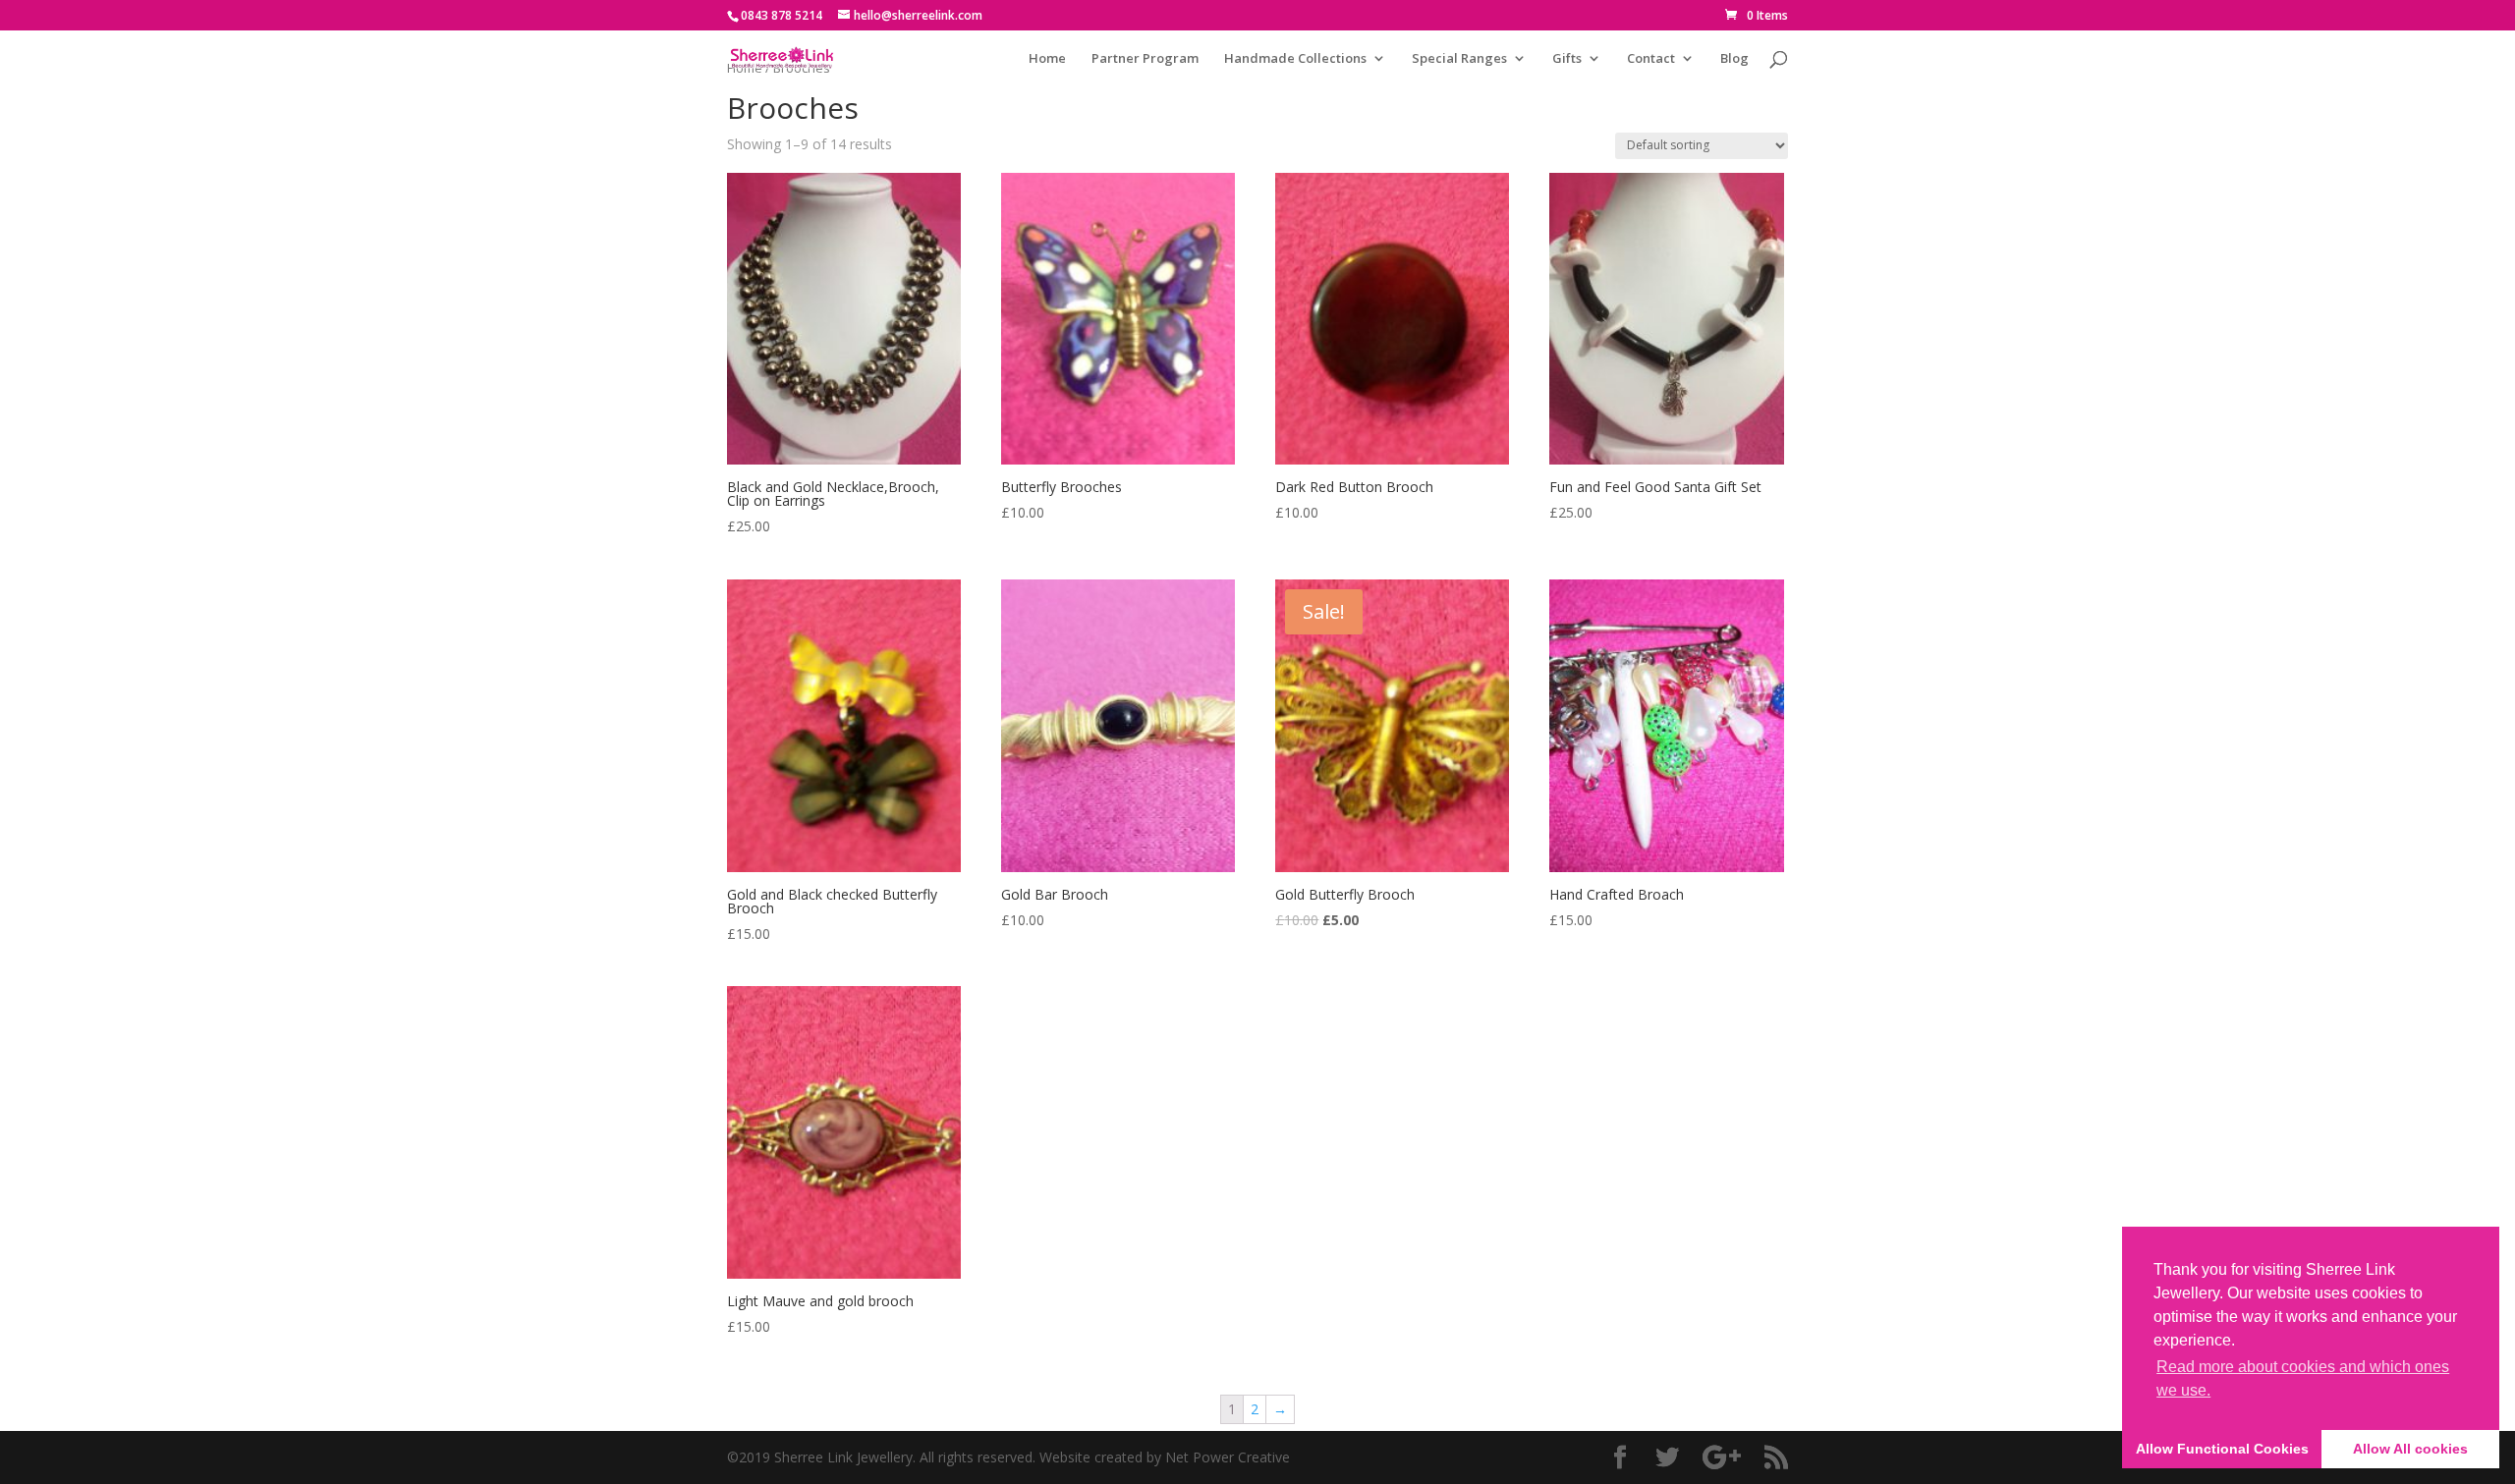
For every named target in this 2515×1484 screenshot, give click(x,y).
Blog (1734, 59)
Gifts (1567, 59)
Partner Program (1145, 59)
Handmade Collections (1295, 59)
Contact (1651, 59)
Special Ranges (1459, 59)
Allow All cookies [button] (2410, 1449)
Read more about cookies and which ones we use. (2303, 1378)
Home (1047, 59)
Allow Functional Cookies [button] (2222, 1449)
